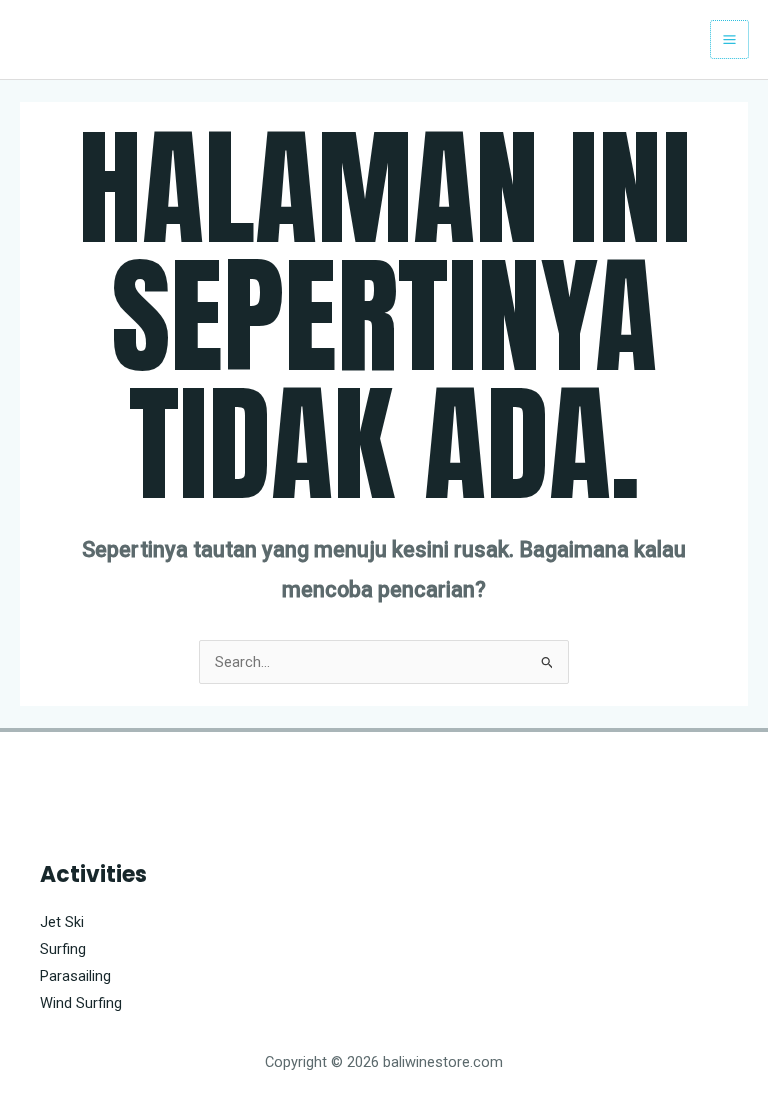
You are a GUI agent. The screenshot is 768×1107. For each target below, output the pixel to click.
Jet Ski (62, 922)
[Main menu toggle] (729, 39)
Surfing (63, 949)
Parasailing (75, 976)
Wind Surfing (81, 1003)
